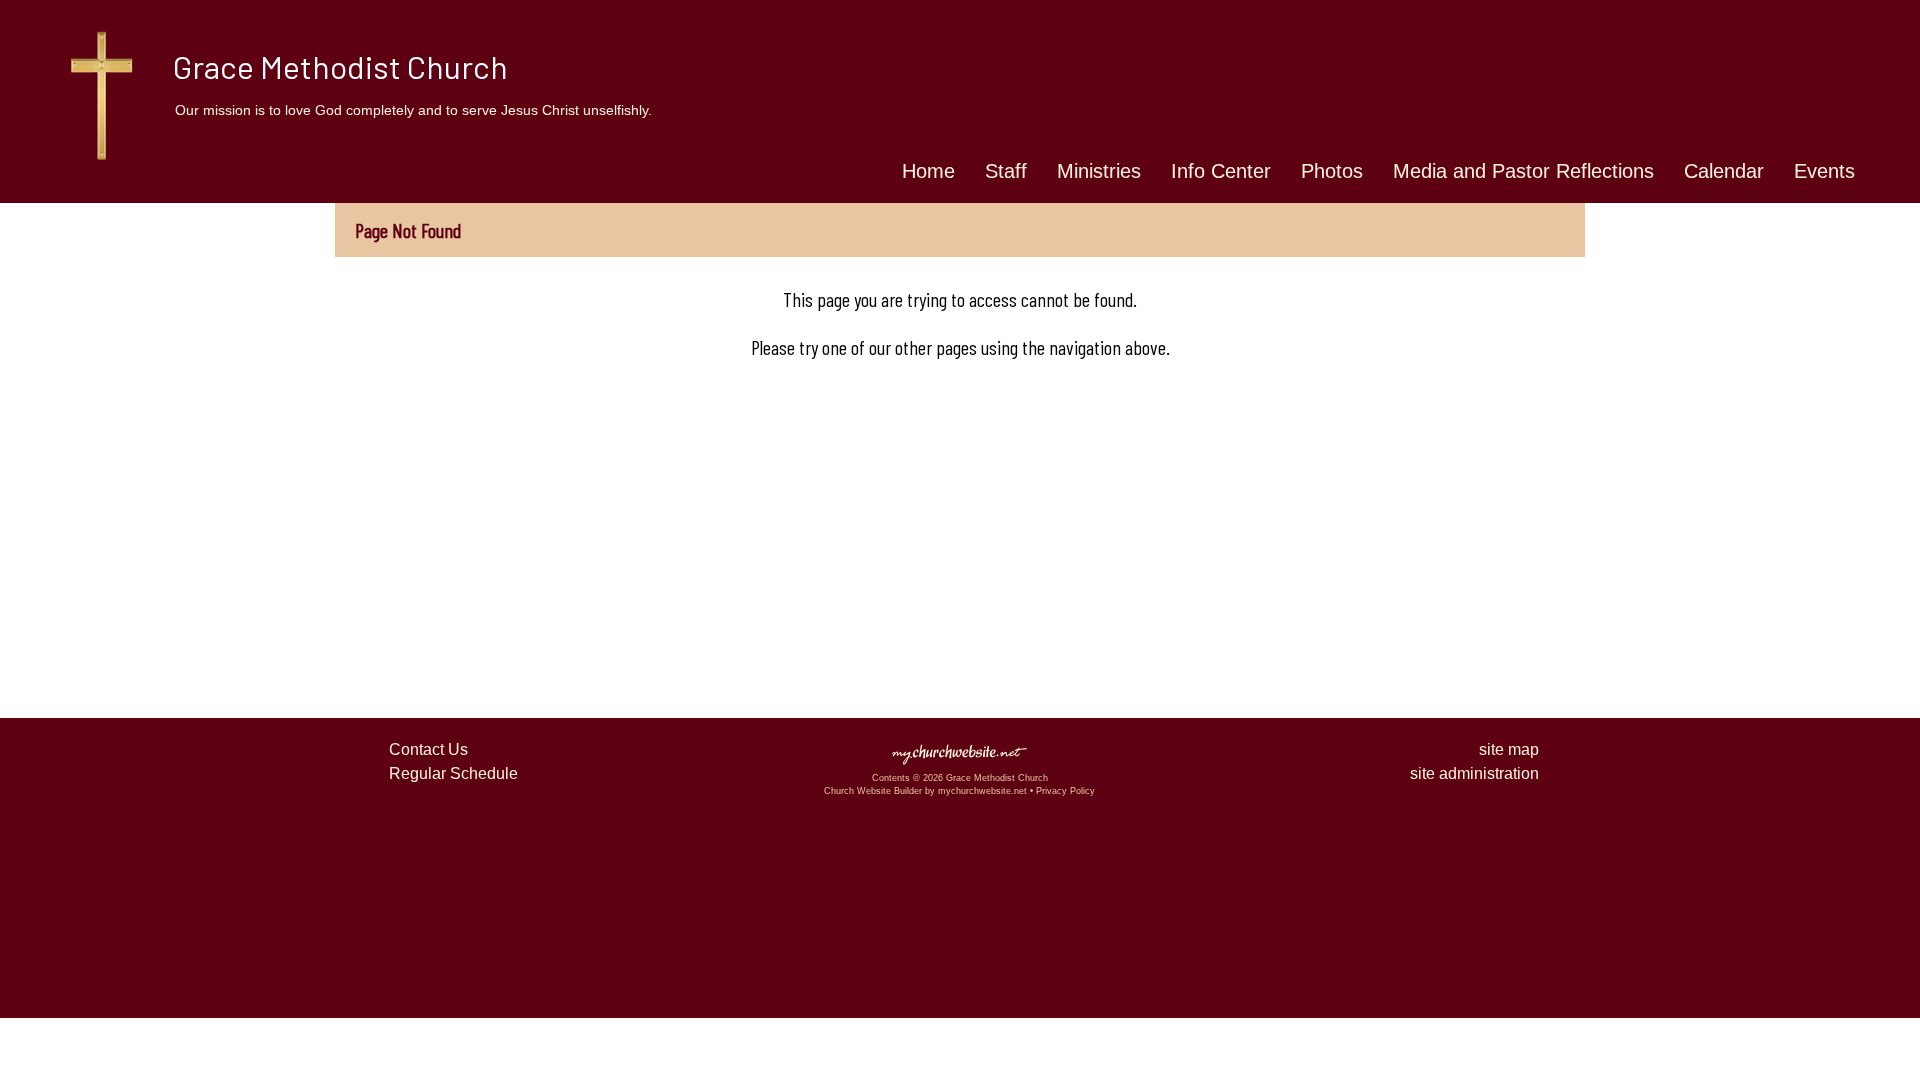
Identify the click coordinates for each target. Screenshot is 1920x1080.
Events (1824, 171)
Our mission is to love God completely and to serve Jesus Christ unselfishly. (413, 110)
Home (928, 171)
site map (1509, 749)
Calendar (1724, 171)
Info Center (1221, 171)
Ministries (1099, 171)
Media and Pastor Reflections (1523, 171)
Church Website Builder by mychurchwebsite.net (925, 791)
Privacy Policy (1065, 791)
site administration (1474, 773)
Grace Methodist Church (340, 66)
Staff (1006, 171)
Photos (1332, 171)
